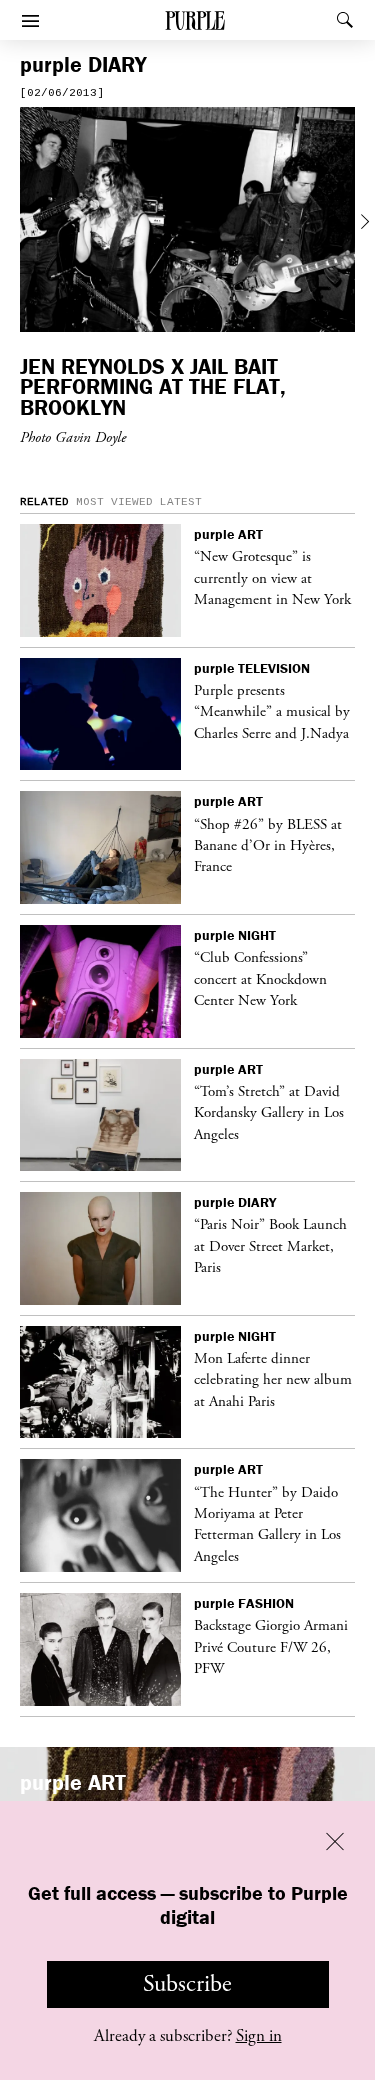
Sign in (259, 2036)
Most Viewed (114, 502)
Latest (181, 502)
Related (44, 502)
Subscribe (187, 1984)
